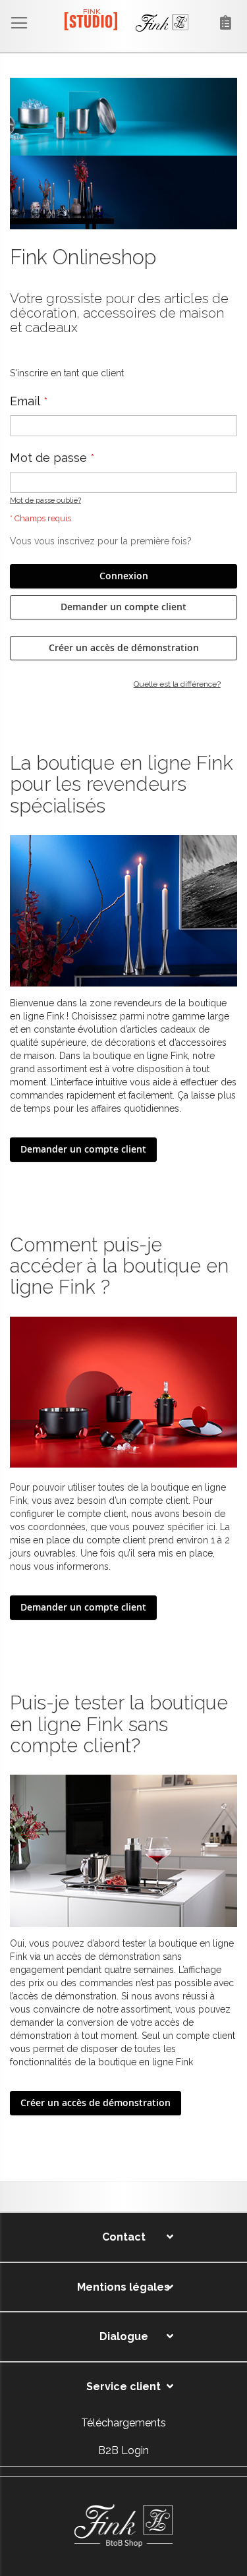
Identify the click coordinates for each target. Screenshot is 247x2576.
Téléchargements (123, 2423)
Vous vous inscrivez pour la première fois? (101, 541)
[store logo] (120, 23)
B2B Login (123, 2450)
